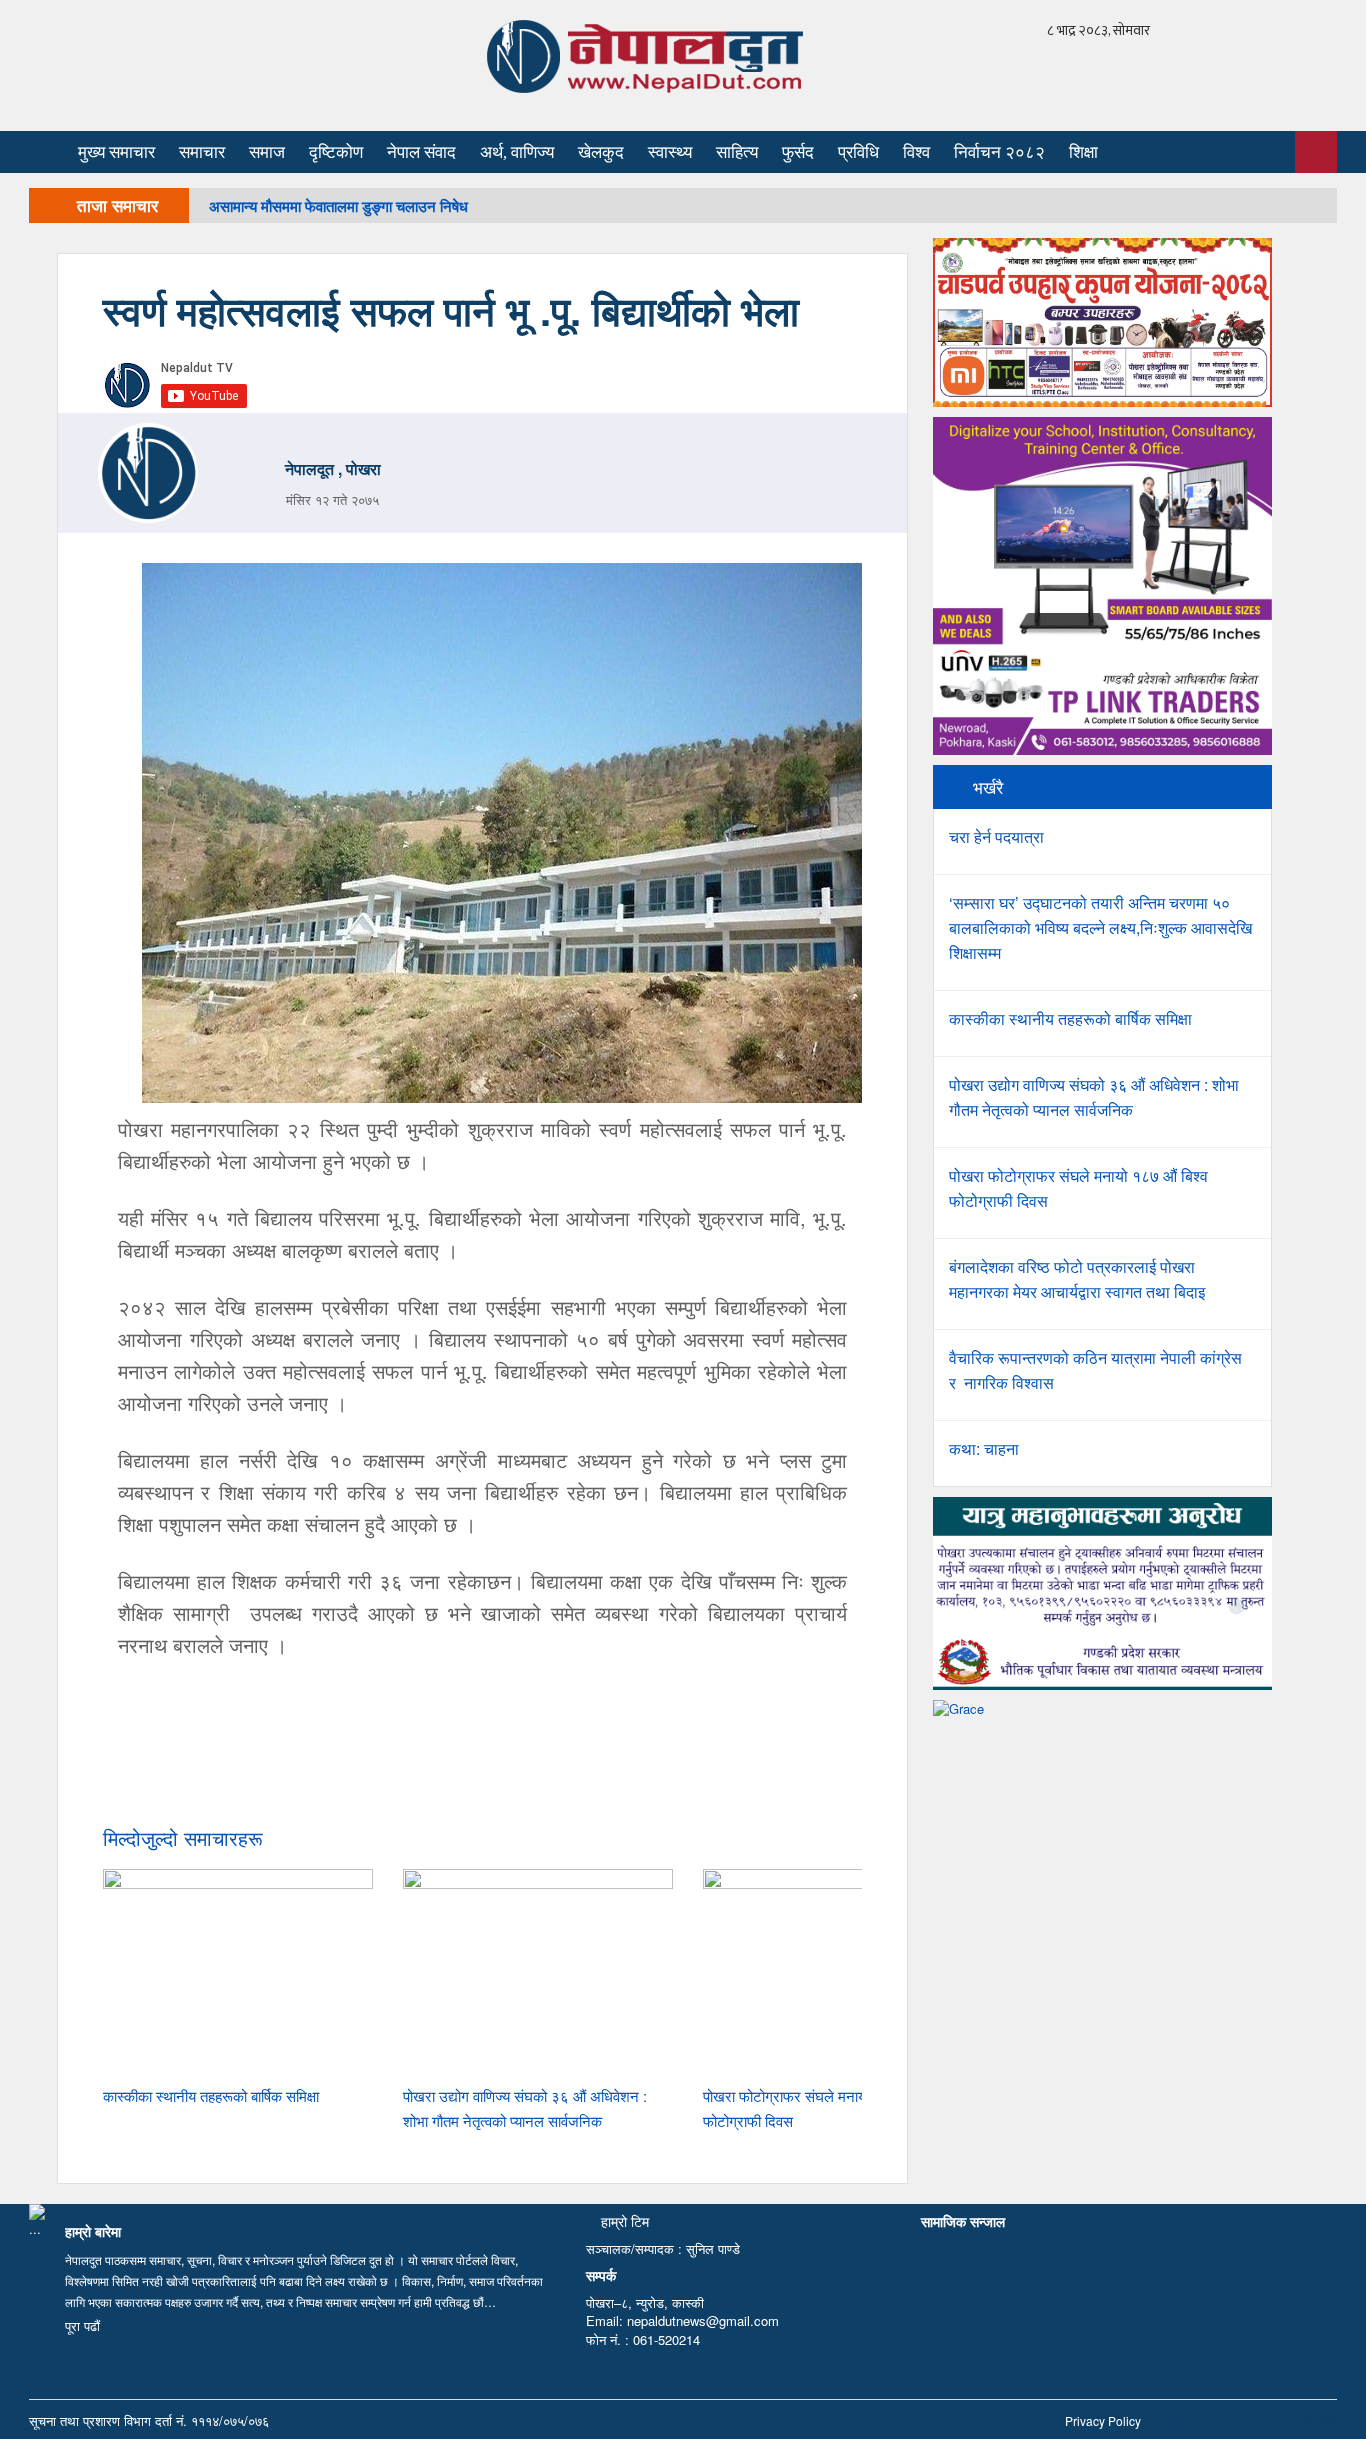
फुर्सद (798, 152)
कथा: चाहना (984, 1448)
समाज (267, 152)
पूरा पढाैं (82, 2325)
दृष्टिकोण (336, 152)
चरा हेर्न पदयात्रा (996, 836)
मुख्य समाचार (116, 152)
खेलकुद (601, 152)
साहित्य (737, 152)
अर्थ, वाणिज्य (517, 152)
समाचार (202, 152)
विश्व (916, 152)
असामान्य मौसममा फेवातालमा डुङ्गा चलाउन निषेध (338, 206)
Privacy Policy (1103, 2420)
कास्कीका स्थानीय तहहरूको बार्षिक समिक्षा (211, 2095)
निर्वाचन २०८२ (999, 152)
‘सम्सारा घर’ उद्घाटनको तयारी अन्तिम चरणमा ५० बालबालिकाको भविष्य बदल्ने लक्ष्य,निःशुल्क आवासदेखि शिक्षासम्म (1100, 927)
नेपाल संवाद (421, 152)
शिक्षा (1083, 152)
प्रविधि (858, 152)
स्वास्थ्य (670, 152)
